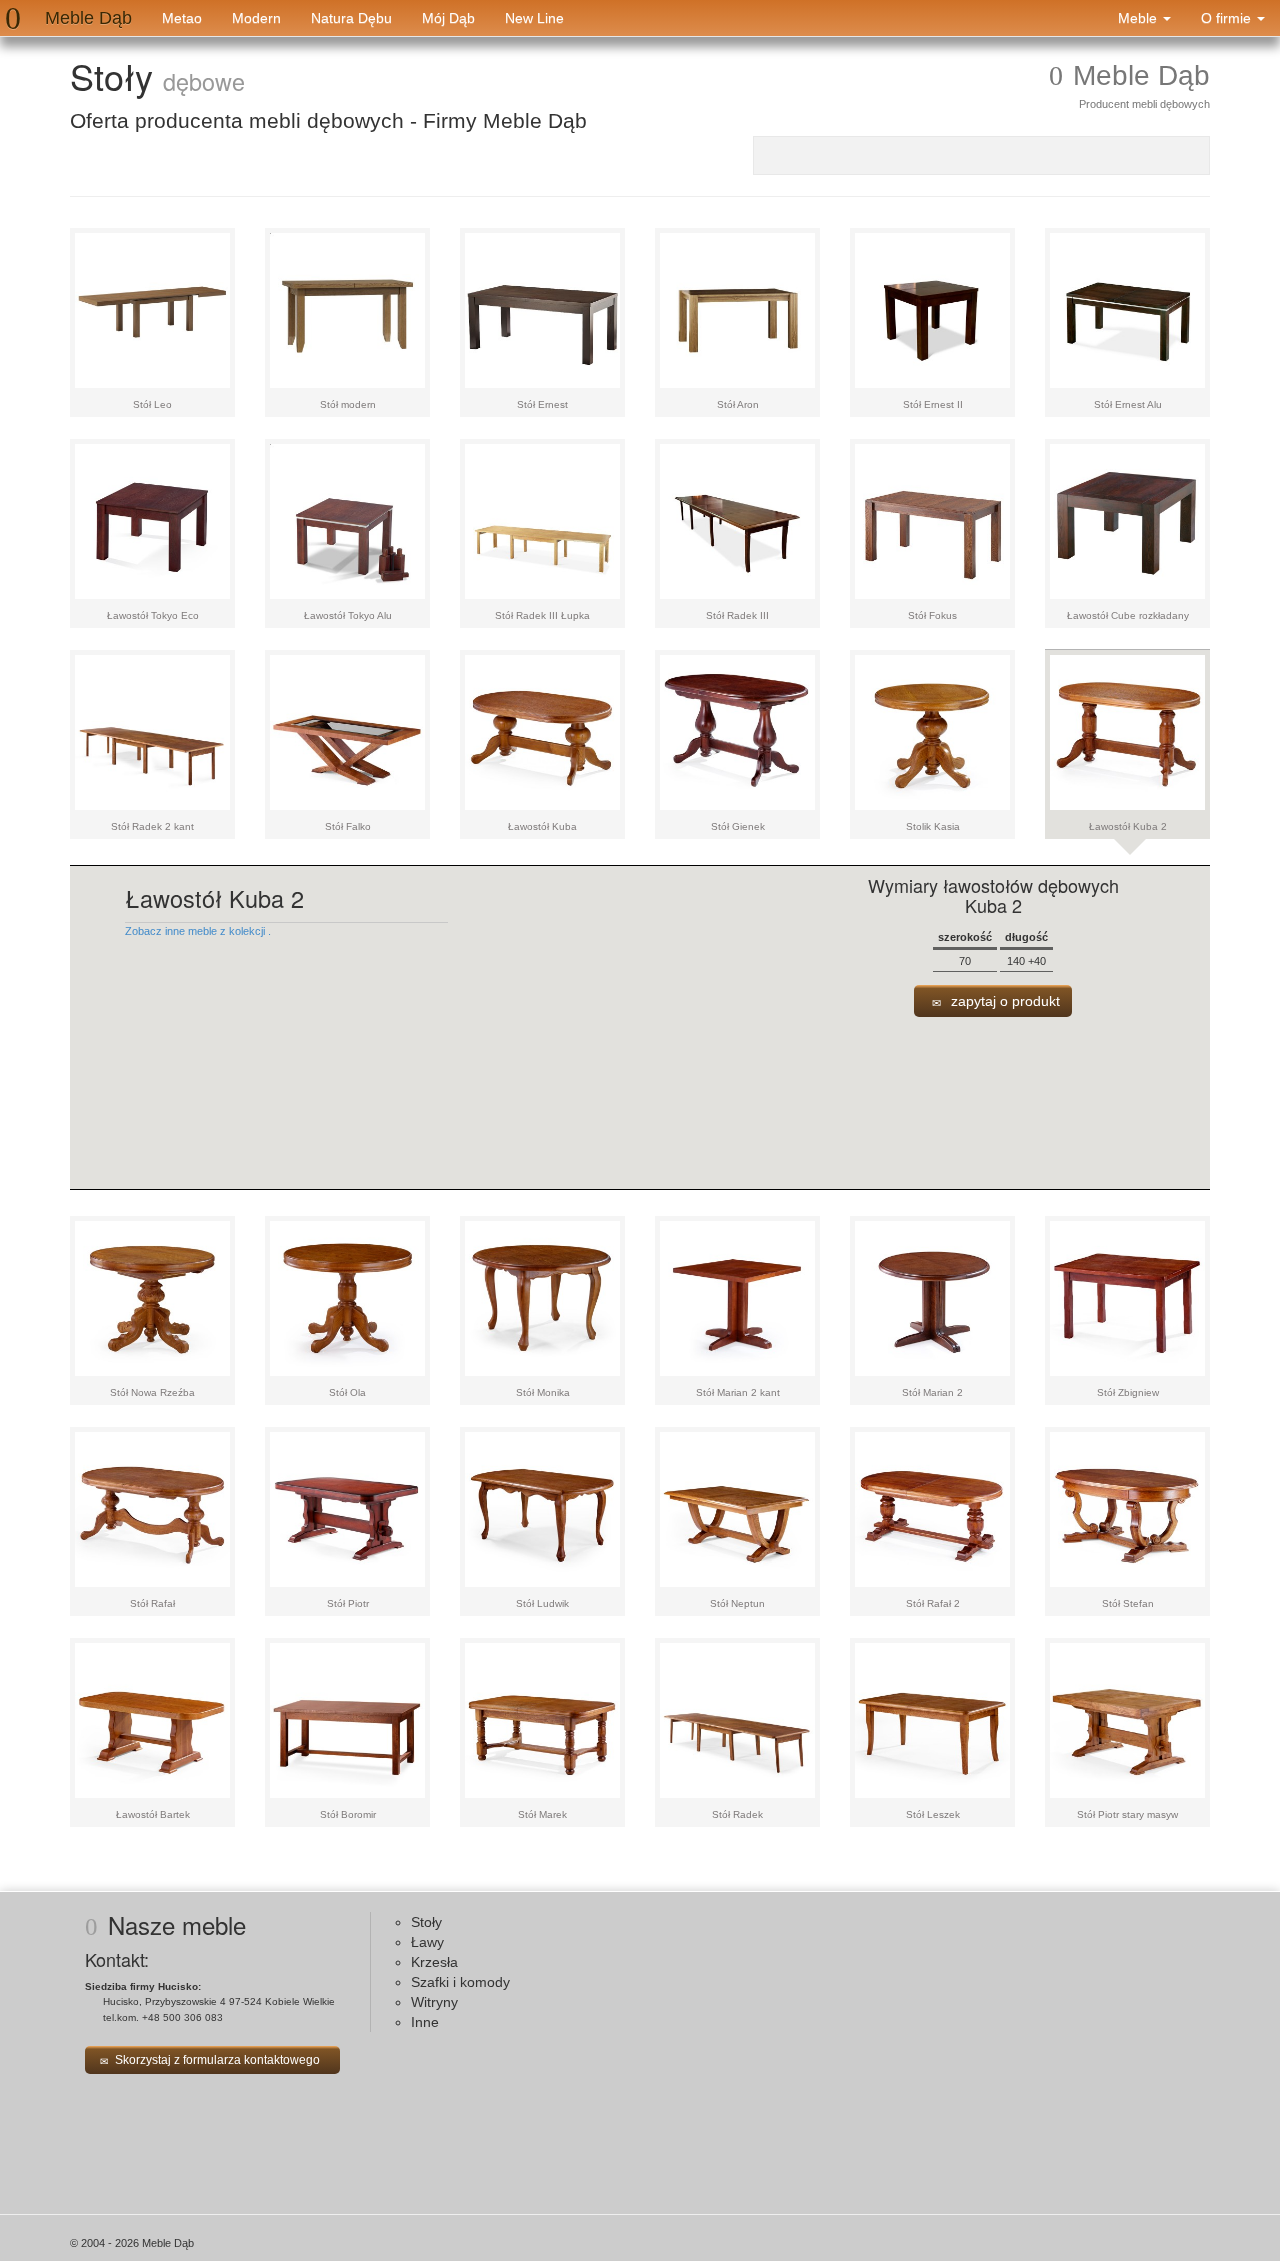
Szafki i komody (460, 1982)
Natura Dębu (351, 18)
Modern (256, 18)
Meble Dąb (88, 18)
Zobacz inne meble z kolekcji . (198, 931)
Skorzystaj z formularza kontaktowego (217, 2060)
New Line (534, 18)
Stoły (426, 1922)
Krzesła (434, 1962)
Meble (1139, 18)
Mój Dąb (448, 18)
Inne (425, 2022)
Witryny (434, 2002)
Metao (182, 18)
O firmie (1228, 18)
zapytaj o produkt (1003, 1001)
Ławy (427, 1942)
